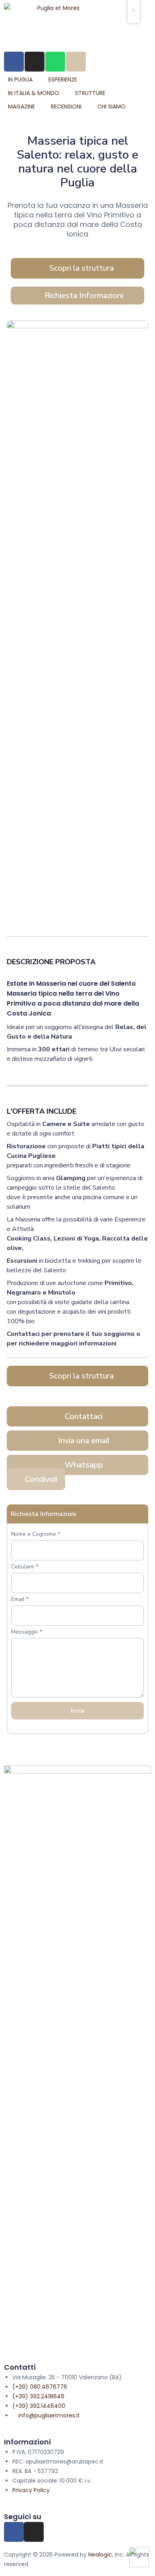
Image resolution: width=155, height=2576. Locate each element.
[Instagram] (34, 2532)
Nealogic (100, 2555)
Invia (77, 1711)
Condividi (41, 1479)
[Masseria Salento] (77, 367)
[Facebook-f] (14, 2532)
